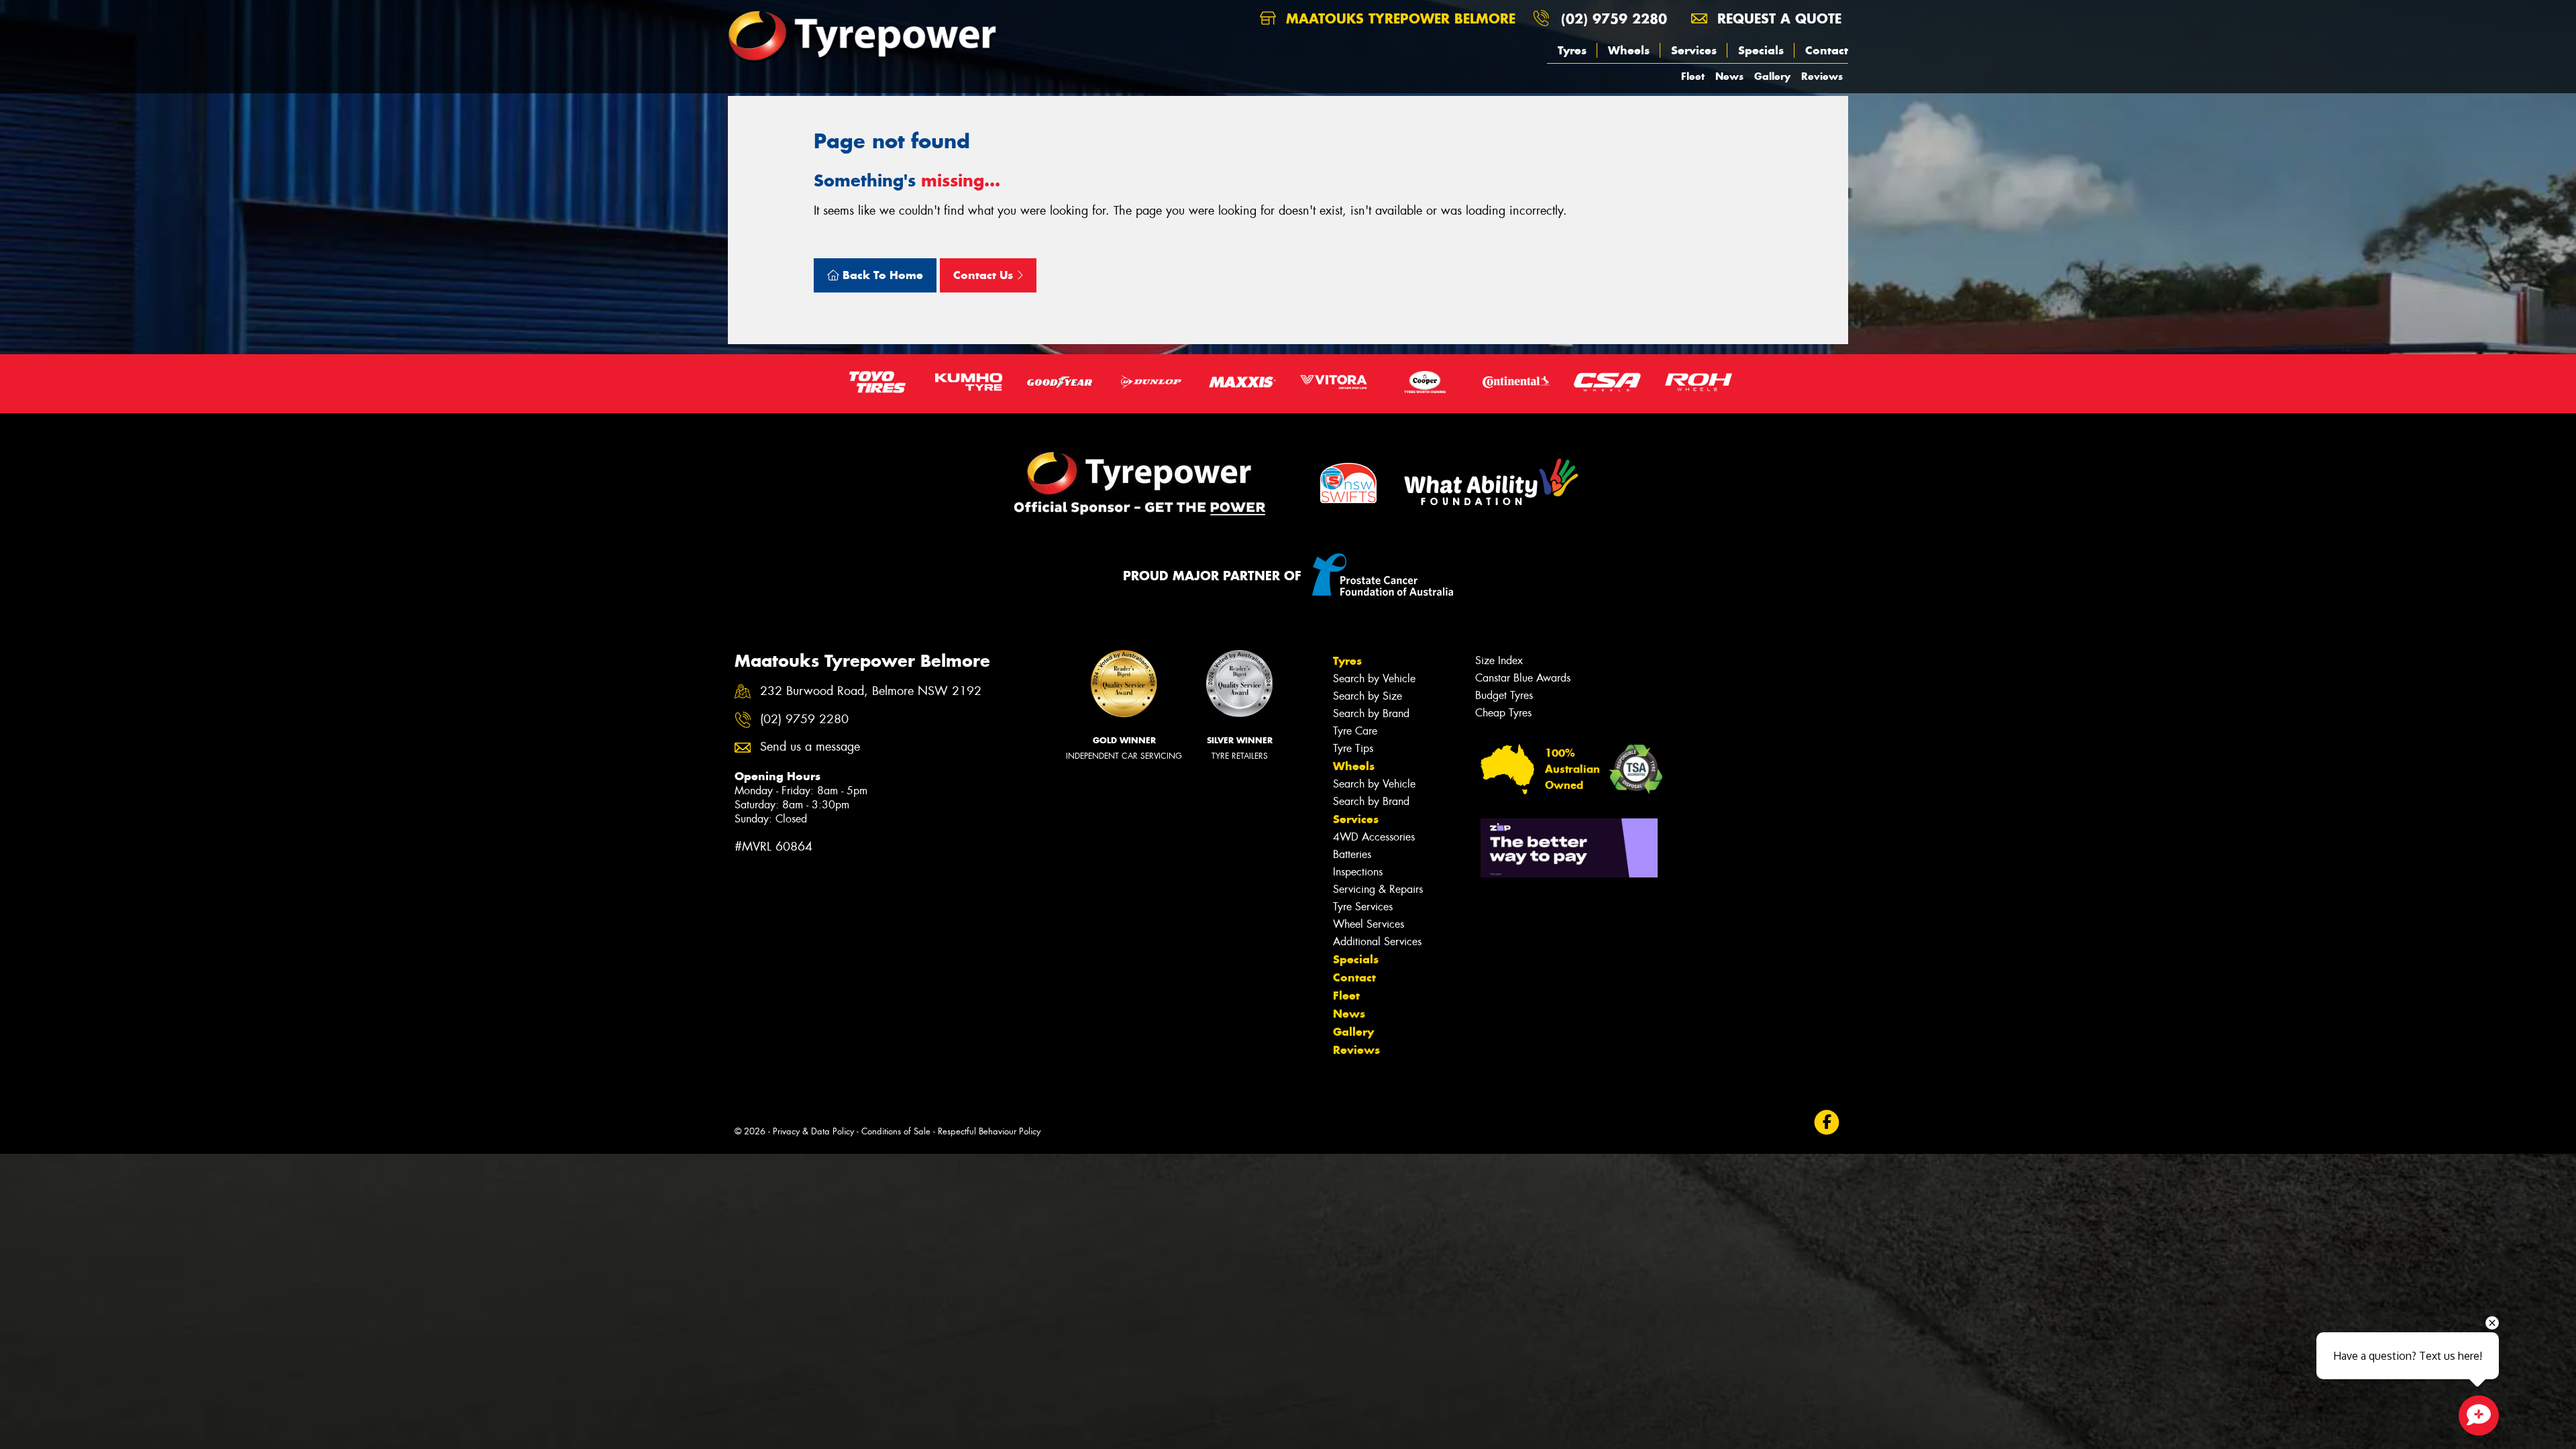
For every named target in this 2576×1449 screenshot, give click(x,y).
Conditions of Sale (896, 1131)
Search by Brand (1371, 713)
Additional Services (1377, 942)
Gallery (1772, 76)
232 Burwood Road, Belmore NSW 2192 (871, 691)
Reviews (1822, 76)
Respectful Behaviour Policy (989, 1131)
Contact (1827, 50)
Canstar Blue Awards (1523, 678)
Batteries (1352, 854)
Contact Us (985, 275)
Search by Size (1367, 696)
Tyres (1572, 50)
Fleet (1693, 76)
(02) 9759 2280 (1614, 18)
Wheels (1629, 50)
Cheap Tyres (1503, 713)
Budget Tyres (1504, 695)
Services (1694, 50)
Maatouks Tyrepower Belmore (1398, 18)
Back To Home (881, 275)
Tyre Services (1363, 907)
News (1729, 76)
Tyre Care (1355, 731)
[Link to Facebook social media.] (1827, 1123)
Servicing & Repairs (1378, 889)
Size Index (1499, 660)
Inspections (1358, 872)
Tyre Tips (1353, 748)
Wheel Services (1368, 924)
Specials (1761, 50)
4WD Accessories (1374, 837)
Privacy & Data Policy (813, 1131)
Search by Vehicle (1374, 679)
